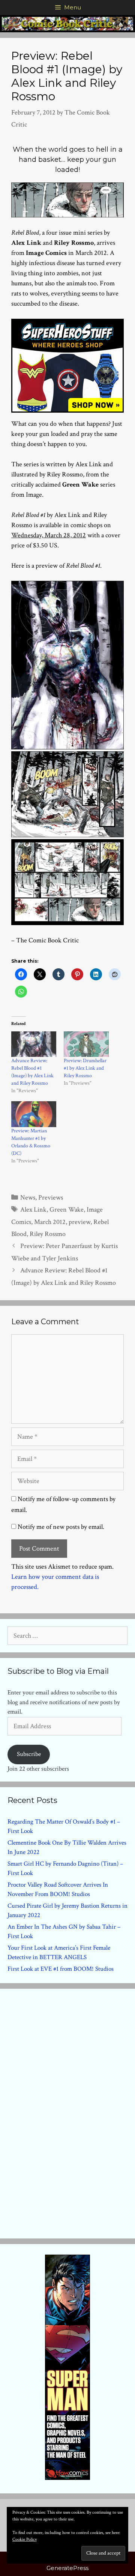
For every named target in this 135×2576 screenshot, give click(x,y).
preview (79, 1222)
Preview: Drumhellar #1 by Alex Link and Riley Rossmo (85, 1068)
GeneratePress (67, 2568)
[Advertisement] (67, 2112)
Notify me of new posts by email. (61, 1527)
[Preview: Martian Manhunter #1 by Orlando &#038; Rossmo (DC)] (34, 1114)
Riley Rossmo (48, 1234)
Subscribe (29, 1754)
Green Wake (67, 1210)
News (28, 1198)
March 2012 (50, 1222)
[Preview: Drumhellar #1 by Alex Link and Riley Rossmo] (86, 1044)
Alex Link (33, 1210)
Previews (51, 1198)
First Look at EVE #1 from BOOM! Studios (61, 1969)
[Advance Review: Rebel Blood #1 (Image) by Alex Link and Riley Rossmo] (34, 1044)
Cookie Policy (25, 2539)
